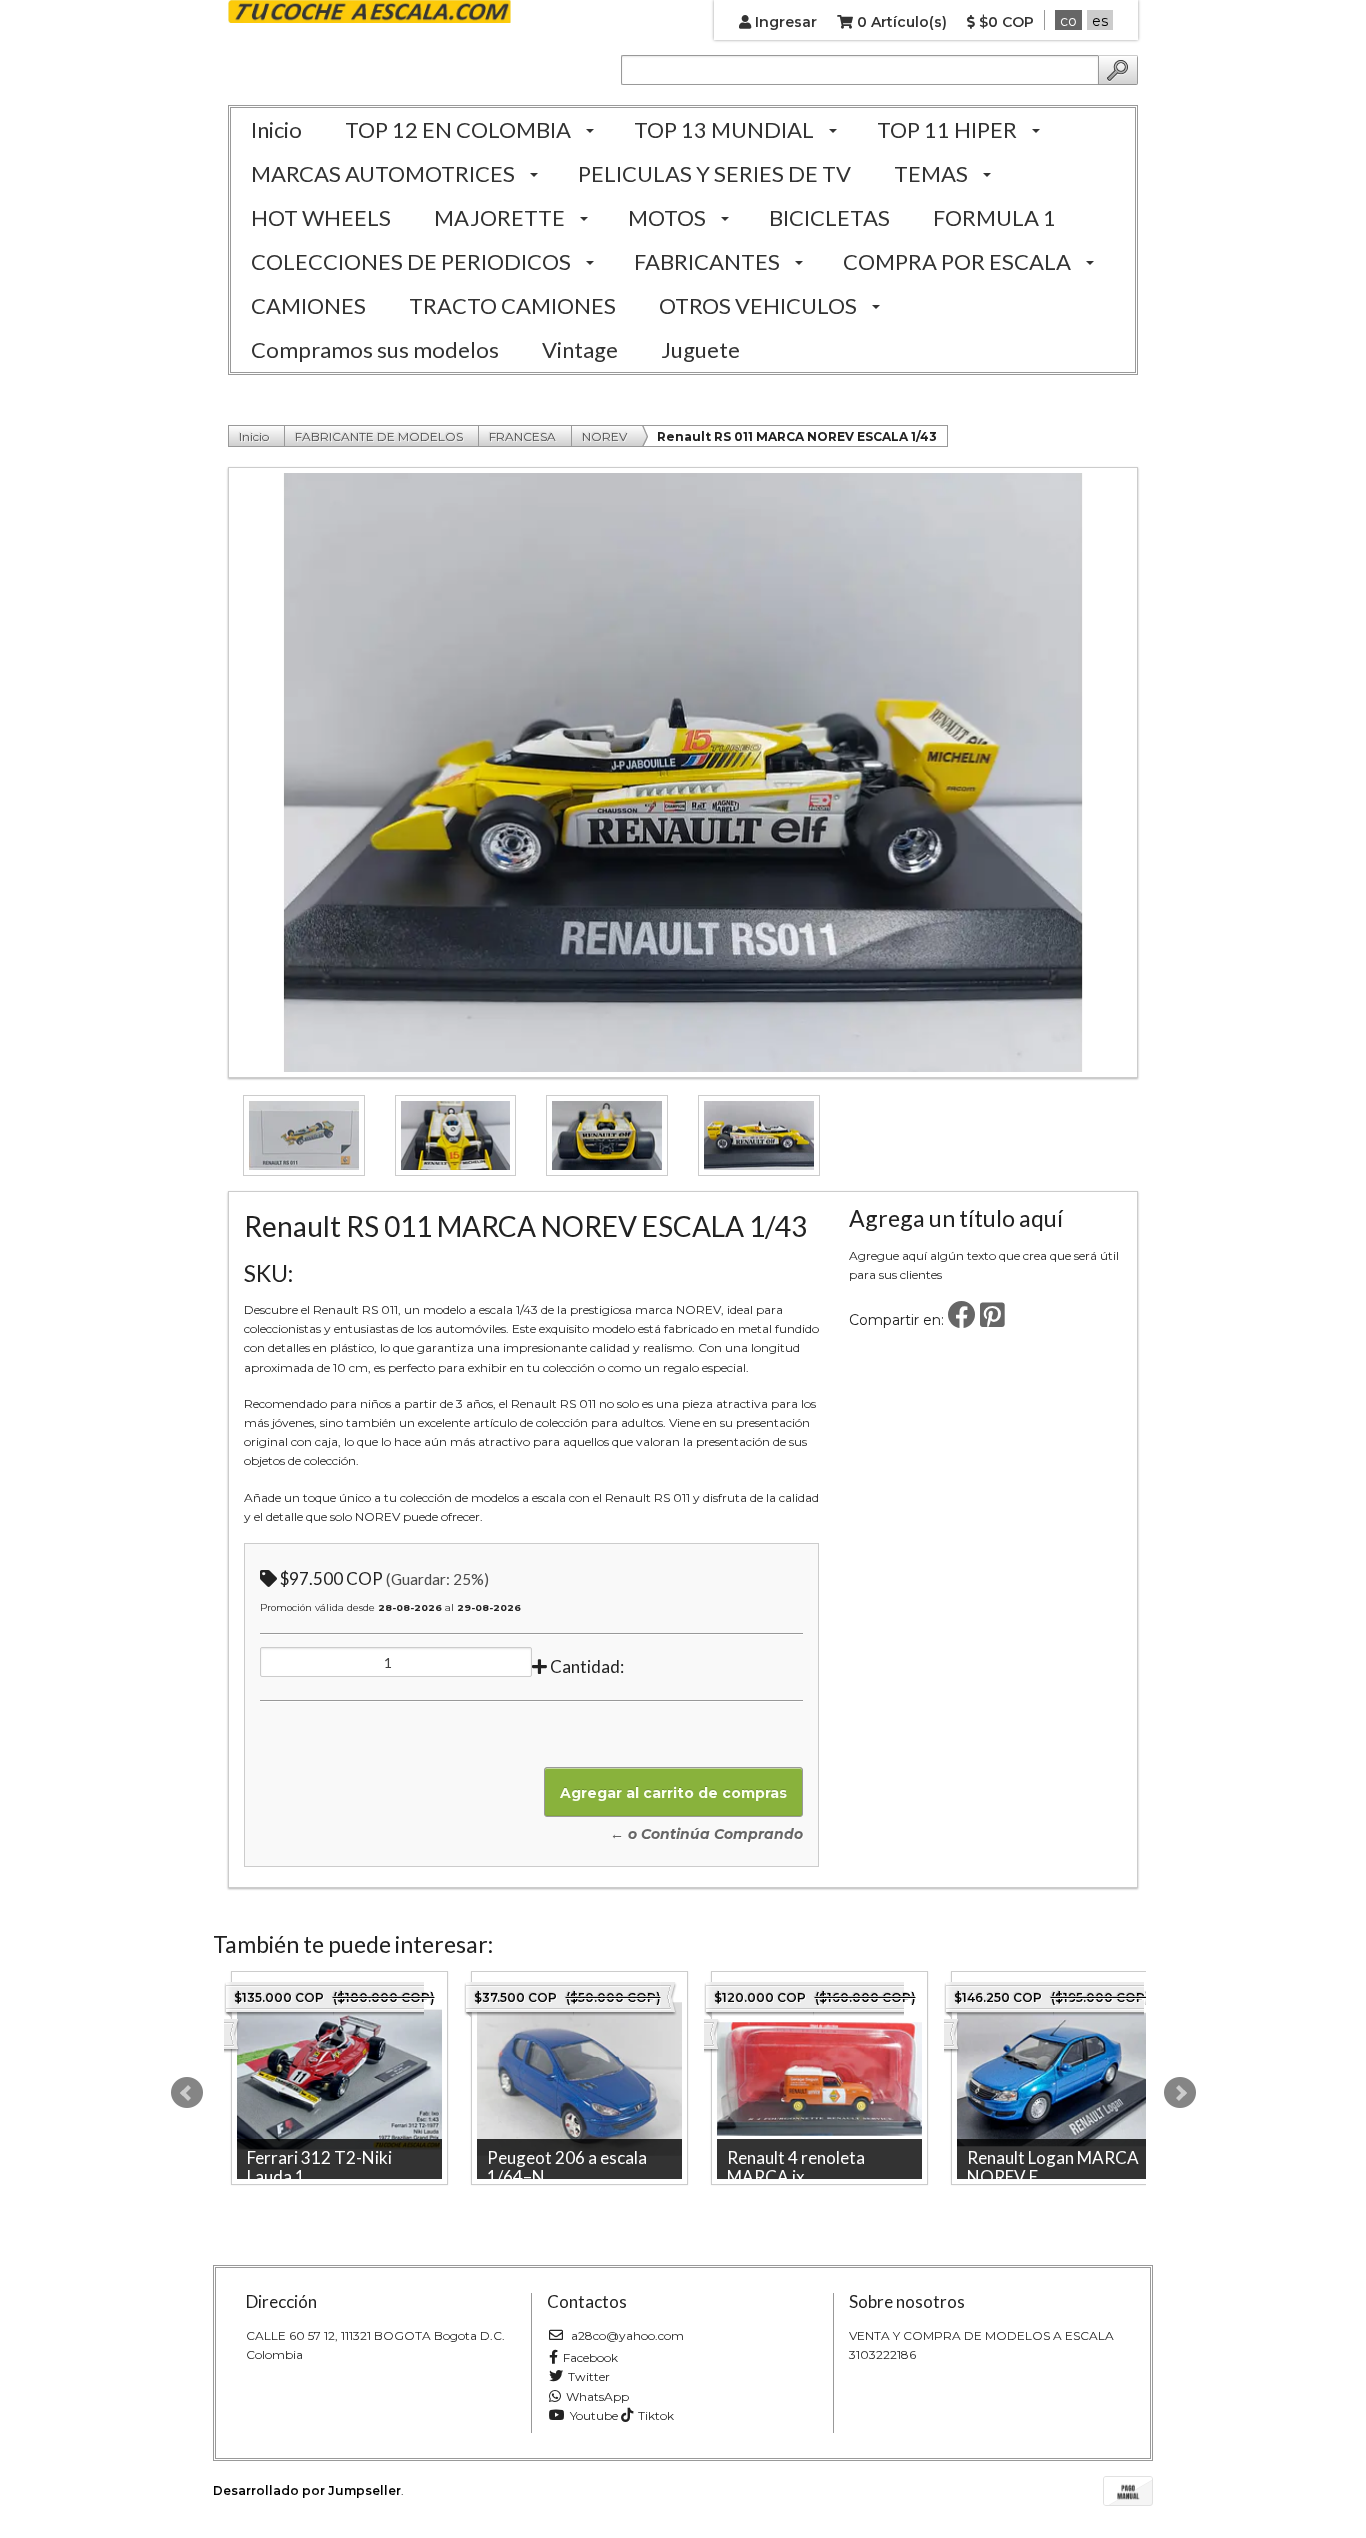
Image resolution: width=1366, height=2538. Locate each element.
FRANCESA (522, 436)
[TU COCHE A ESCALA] (369, 12)
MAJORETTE (499, 217)
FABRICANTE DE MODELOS (379, 436)
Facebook (590, 2357)
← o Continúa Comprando (706, 1834)
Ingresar (784, 21)
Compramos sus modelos (375, 349)
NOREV (604, 436)
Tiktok (656, 2415)
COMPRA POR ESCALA (957, 261)
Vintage (580, 349)
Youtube (594, 2415)
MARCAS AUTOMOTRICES (383, 173)
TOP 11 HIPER (947, 129)
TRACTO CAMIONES (512, 305)
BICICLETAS (829, 217)
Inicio (276, 129)
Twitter (589, 2376)
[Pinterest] (992, 1320)
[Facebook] (962, 1320)
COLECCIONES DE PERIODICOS (411, 261)
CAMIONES (308, 305)
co (1068, 21)
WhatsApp (597, 2396)
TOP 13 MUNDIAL (724, 129)
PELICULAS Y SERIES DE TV (714, 173)
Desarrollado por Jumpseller (307, 2490)
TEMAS (931, 173)
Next (1180, 2093)
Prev (187, 2093)
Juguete (700, 349)
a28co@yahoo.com (626, 2335)
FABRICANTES (707, 261)
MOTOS (667, 217)
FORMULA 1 (994, 217)
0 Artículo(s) (900, 21)
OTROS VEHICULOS (758, 305)
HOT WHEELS (321, 217)
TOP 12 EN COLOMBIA (458, 129)
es (1100, 21)
